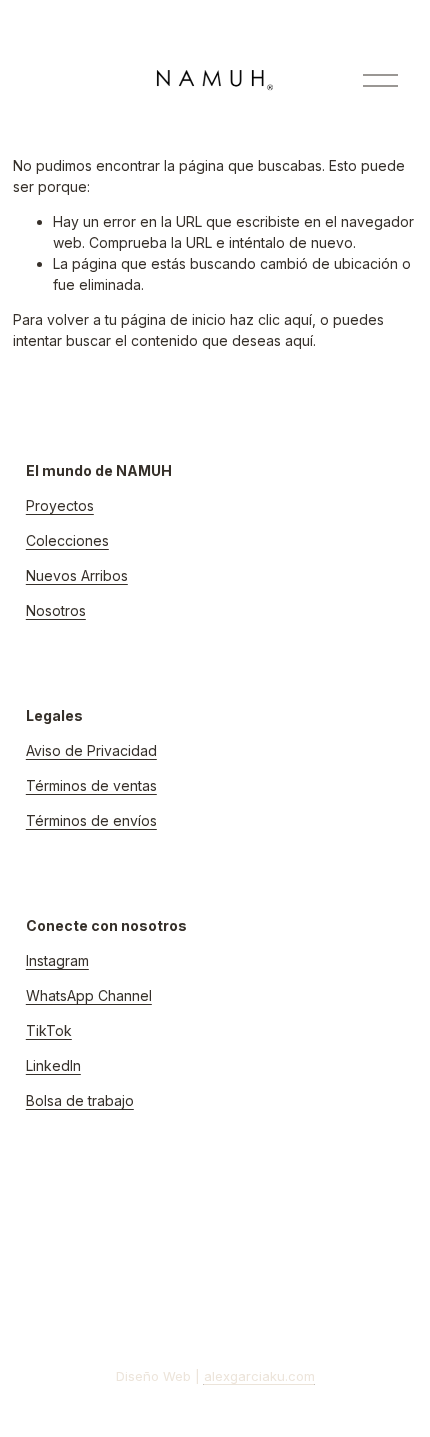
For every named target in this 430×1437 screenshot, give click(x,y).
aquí (299, 340)
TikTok (49, 1030)
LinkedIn (53, 1065)
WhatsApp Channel (89, 995)
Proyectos (60, 505)
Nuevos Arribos (77, 575)
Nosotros (56, 610)
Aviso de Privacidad (91, 750)
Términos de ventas (91, 785)
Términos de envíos (91, 820)
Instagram (57, 960)
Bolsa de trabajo (80, 1100)
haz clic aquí (271, 319)
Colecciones (67, 540)
